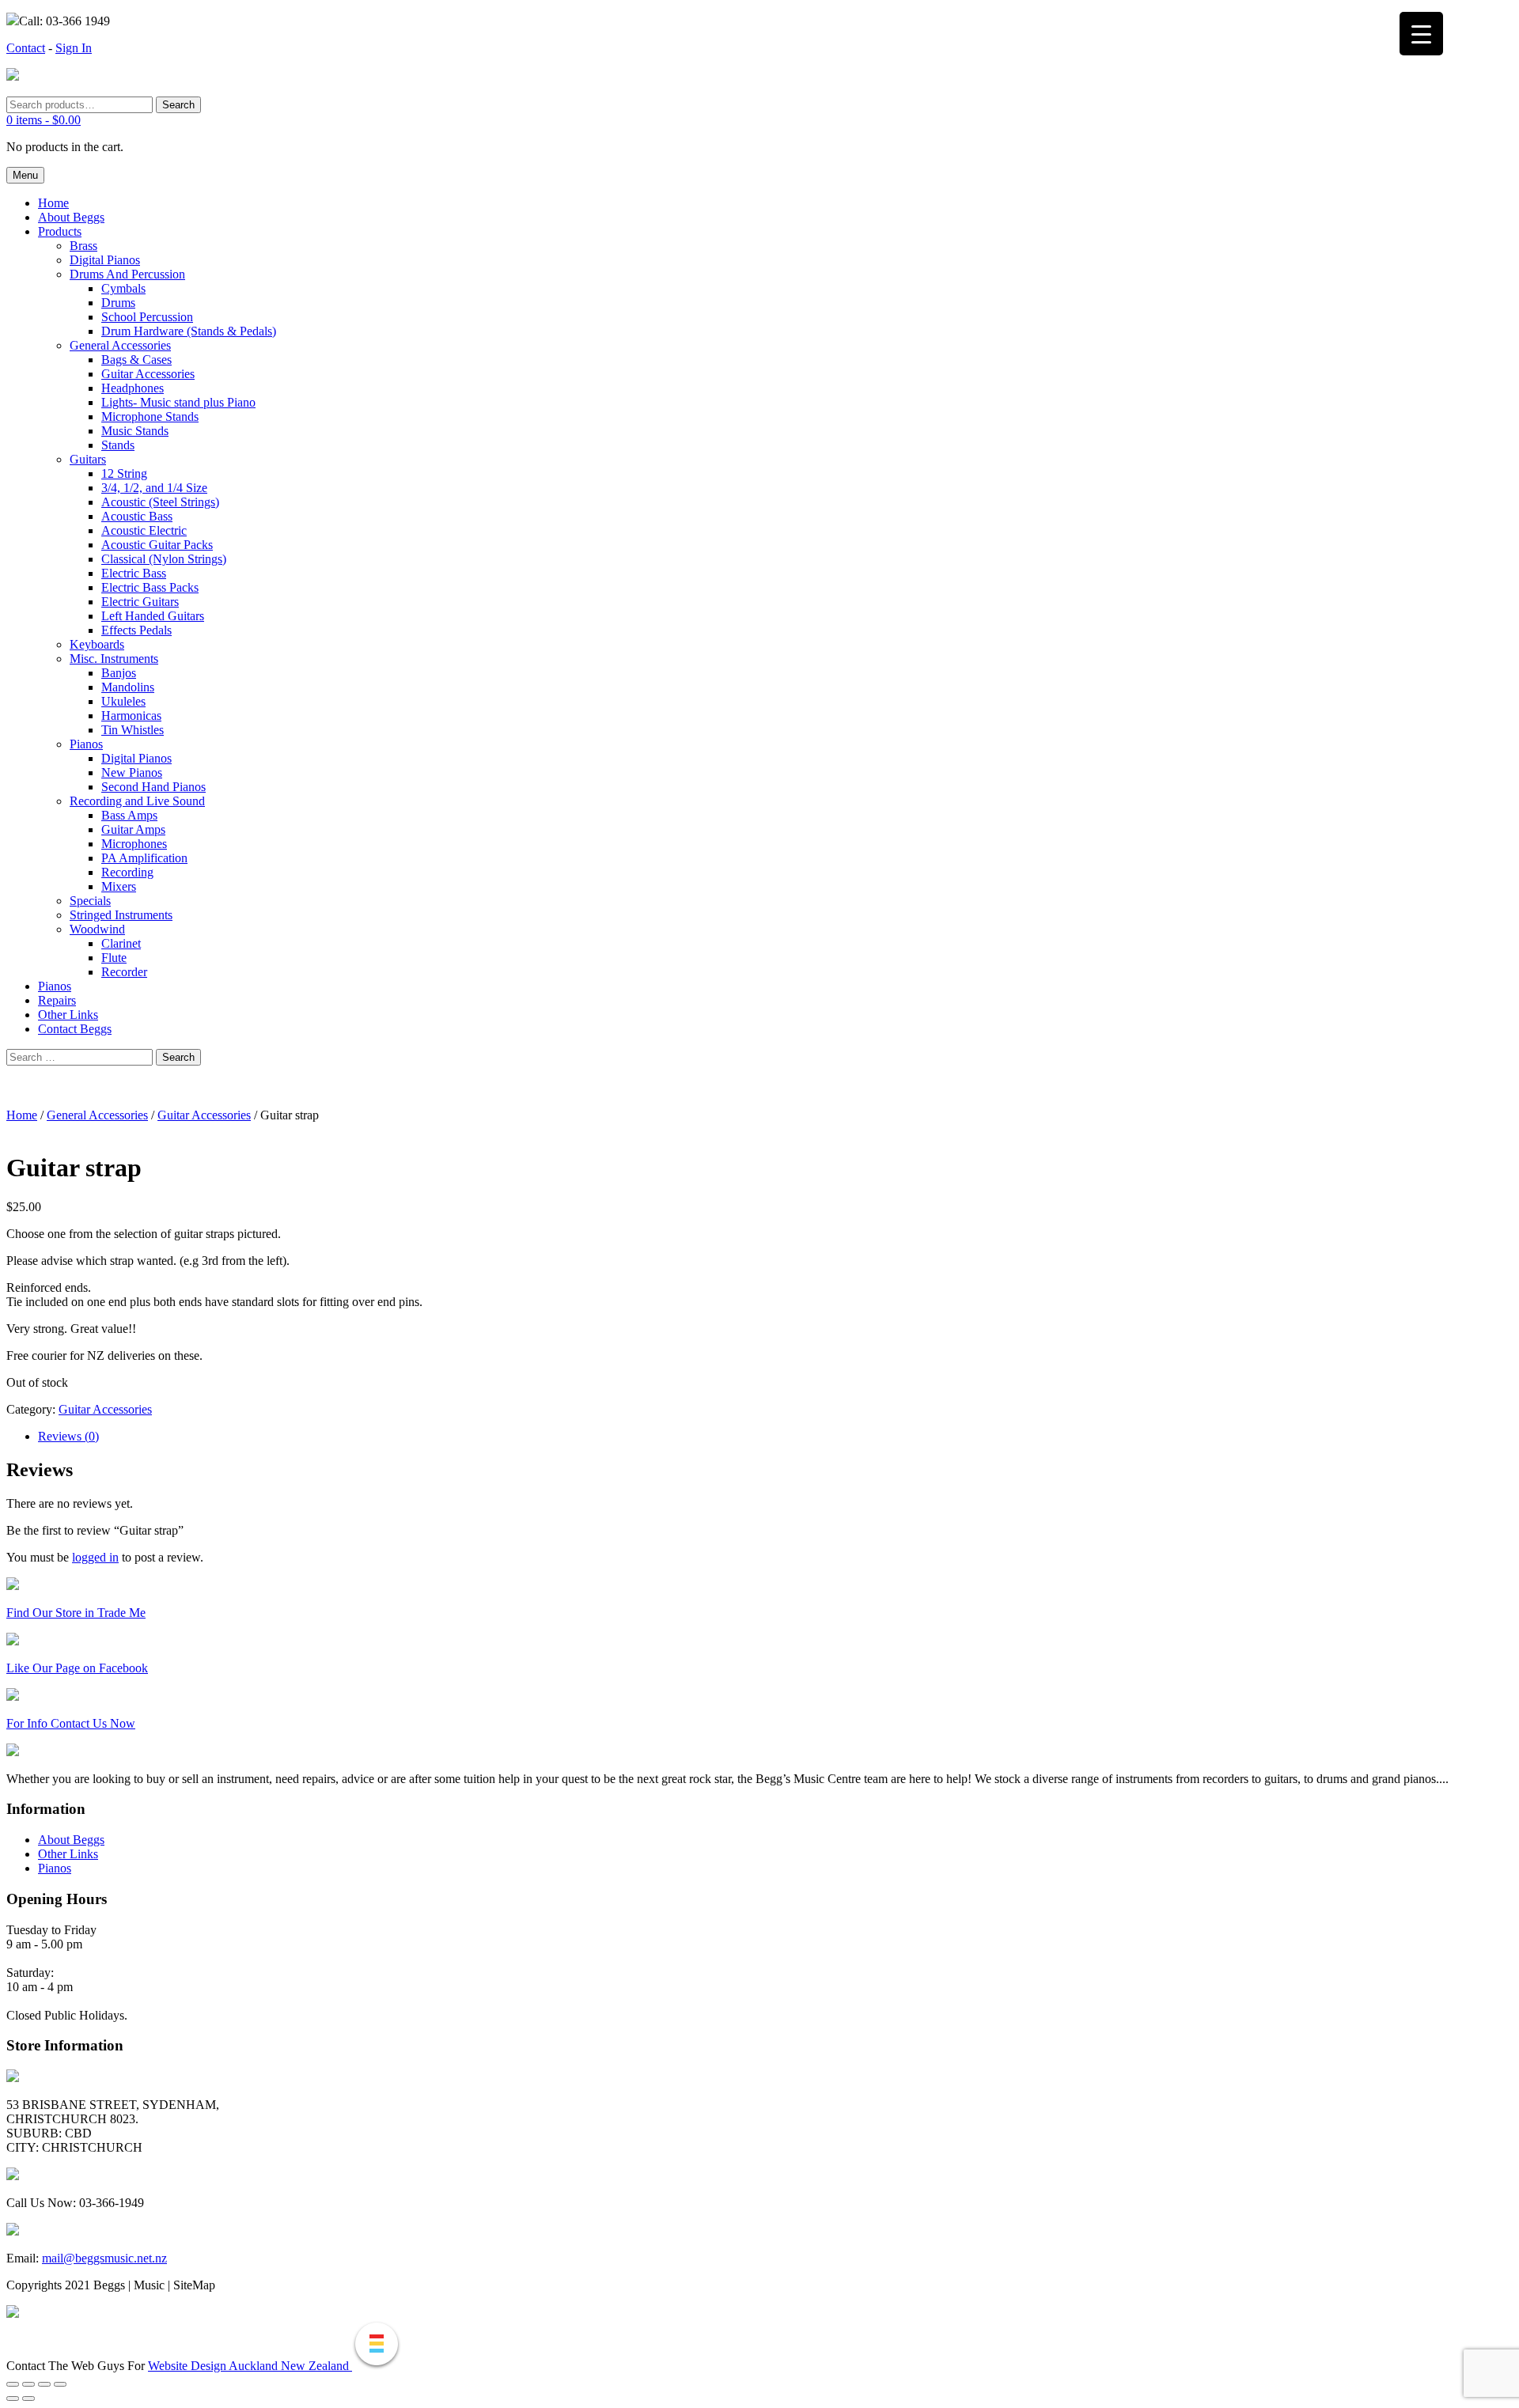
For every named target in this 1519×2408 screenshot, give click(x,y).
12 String (124, 473)
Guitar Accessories (148, 374)
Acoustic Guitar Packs (157, 545)
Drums (118, 303)
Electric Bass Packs (150, 587)
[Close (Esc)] (60, 2384)
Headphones (133, 388)
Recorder (124, 972)
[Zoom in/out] (13, 2384)
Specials (90, 901)
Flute (114, 958)
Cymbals (123, 288)
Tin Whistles (133, 730)
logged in (95, 1557)
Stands (118, 445)
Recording (127, 872)
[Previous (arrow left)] (13, 2399)
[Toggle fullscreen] (28, 2384)
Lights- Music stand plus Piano (178, 402)
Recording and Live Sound (137, 801)
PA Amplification (144, 858)
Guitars (88, 459)
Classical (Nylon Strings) (164, 559)
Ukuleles (123, 701)
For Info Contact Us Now (71, 1723)
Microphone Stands (150, 416)
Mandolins (128, 687)
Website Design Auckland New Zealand (250, 2366)
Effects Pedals (136, 630)
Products (60, 231)
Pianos (86, 744)
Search (178, 105)
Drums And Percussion (127, 274)
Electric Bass (134, 573)
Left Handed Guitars (153, 616)
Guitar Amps (133, 829)
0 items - (44, 120)
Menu (25, 175)
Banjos (119, 673)
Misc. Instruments (114, 659)
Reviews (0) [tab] (68, 1436)
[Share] (44, 2384)
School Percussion (147, 317)
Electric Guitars (140, 602)
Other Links (68, 1015)
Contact (26, 48)
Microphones (134, 844)
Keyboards (97, 644)
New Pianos (132, 772)
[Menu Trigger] (1421, 34)
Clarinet (121, 943)
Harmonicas (131, 716)
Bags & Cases (136, 360)
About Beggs (71, 217)
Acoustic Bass (137, 516)
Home (53, 203)
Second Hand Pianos (153, 787)
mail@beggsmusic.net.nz (104, 2258)
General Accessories (120, 345)
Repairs (57, 1000)
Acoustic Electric (144, 530)
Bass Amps (129, 815)
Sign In (74, 48)
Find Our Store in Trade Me (76, 1613)
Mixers (119, 886)
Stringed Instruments (121, 915)
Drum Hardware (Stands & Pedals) (189, 331)
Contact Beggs (75, 1029)
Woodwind (97, 929)
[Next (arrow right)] (28, 2399)
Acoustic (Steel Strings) (160, 502)
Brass (83, 246)
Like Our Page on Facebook (77, 1668)
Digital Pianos (105, 260)
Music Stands (135, 431)
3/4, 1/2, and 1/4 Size (154, 488)
